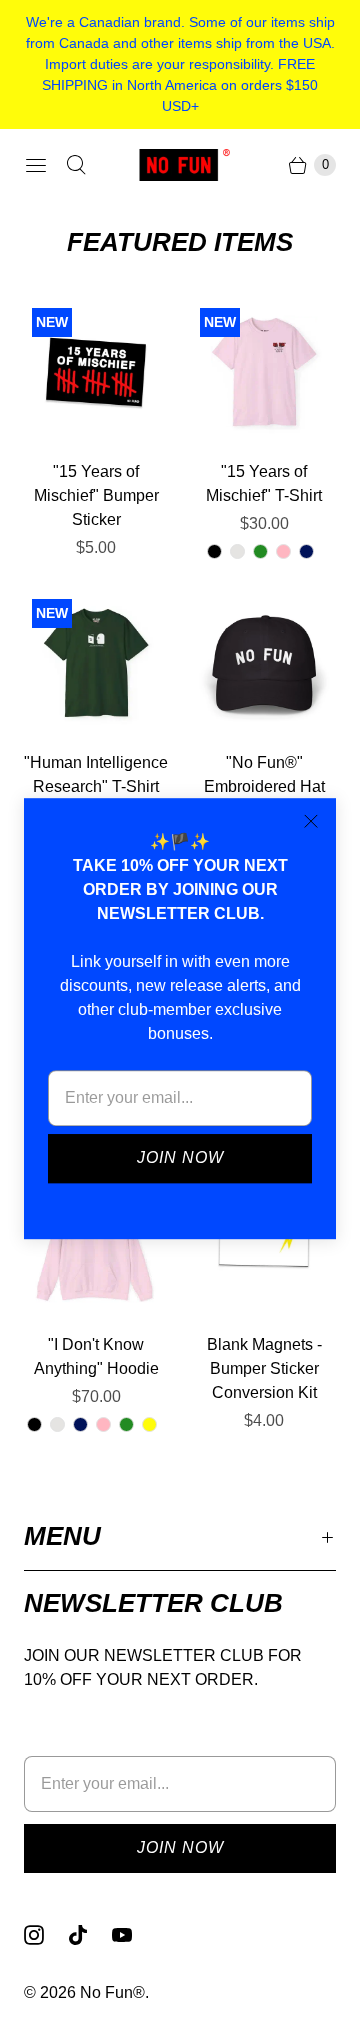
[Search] (76, 165)
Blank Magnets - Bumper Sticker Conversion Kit (264, 1368)
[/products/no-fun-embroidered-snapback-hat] (264, 663)
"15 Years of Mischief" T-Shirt (264, 483)
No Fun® (112, 1992)
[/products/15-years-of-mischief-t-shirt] (264, 372)
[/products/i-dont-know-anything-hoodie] (96, 1245)
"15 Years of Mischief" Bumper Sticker (96, 495)
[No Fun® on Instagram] (46, 1935)
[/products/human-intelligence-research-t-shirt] (96, 663)
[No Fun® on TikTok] (90, 1935)
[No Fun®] (180, 164)
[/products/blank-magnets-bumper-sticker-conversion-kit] (264, 1245)
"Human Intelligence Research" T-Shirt (96, 774)
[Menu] (36, 165)
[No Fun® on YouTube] (134, 1935)
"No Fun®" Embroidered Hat (264, 774)
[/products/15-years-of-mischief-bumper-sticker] (96, 372)
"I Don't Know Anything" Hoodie (96, 1356)
